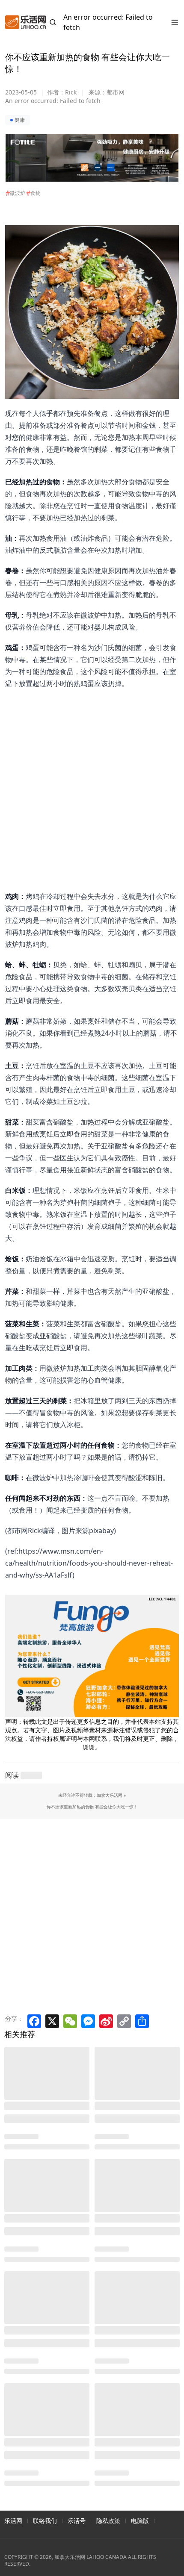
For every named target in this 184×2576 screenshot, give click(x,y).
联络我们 (45, 2521)
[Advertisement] (87, 781)
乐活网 (13, 2521)
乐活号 (77, 2521)
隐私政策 (108, 2521)
